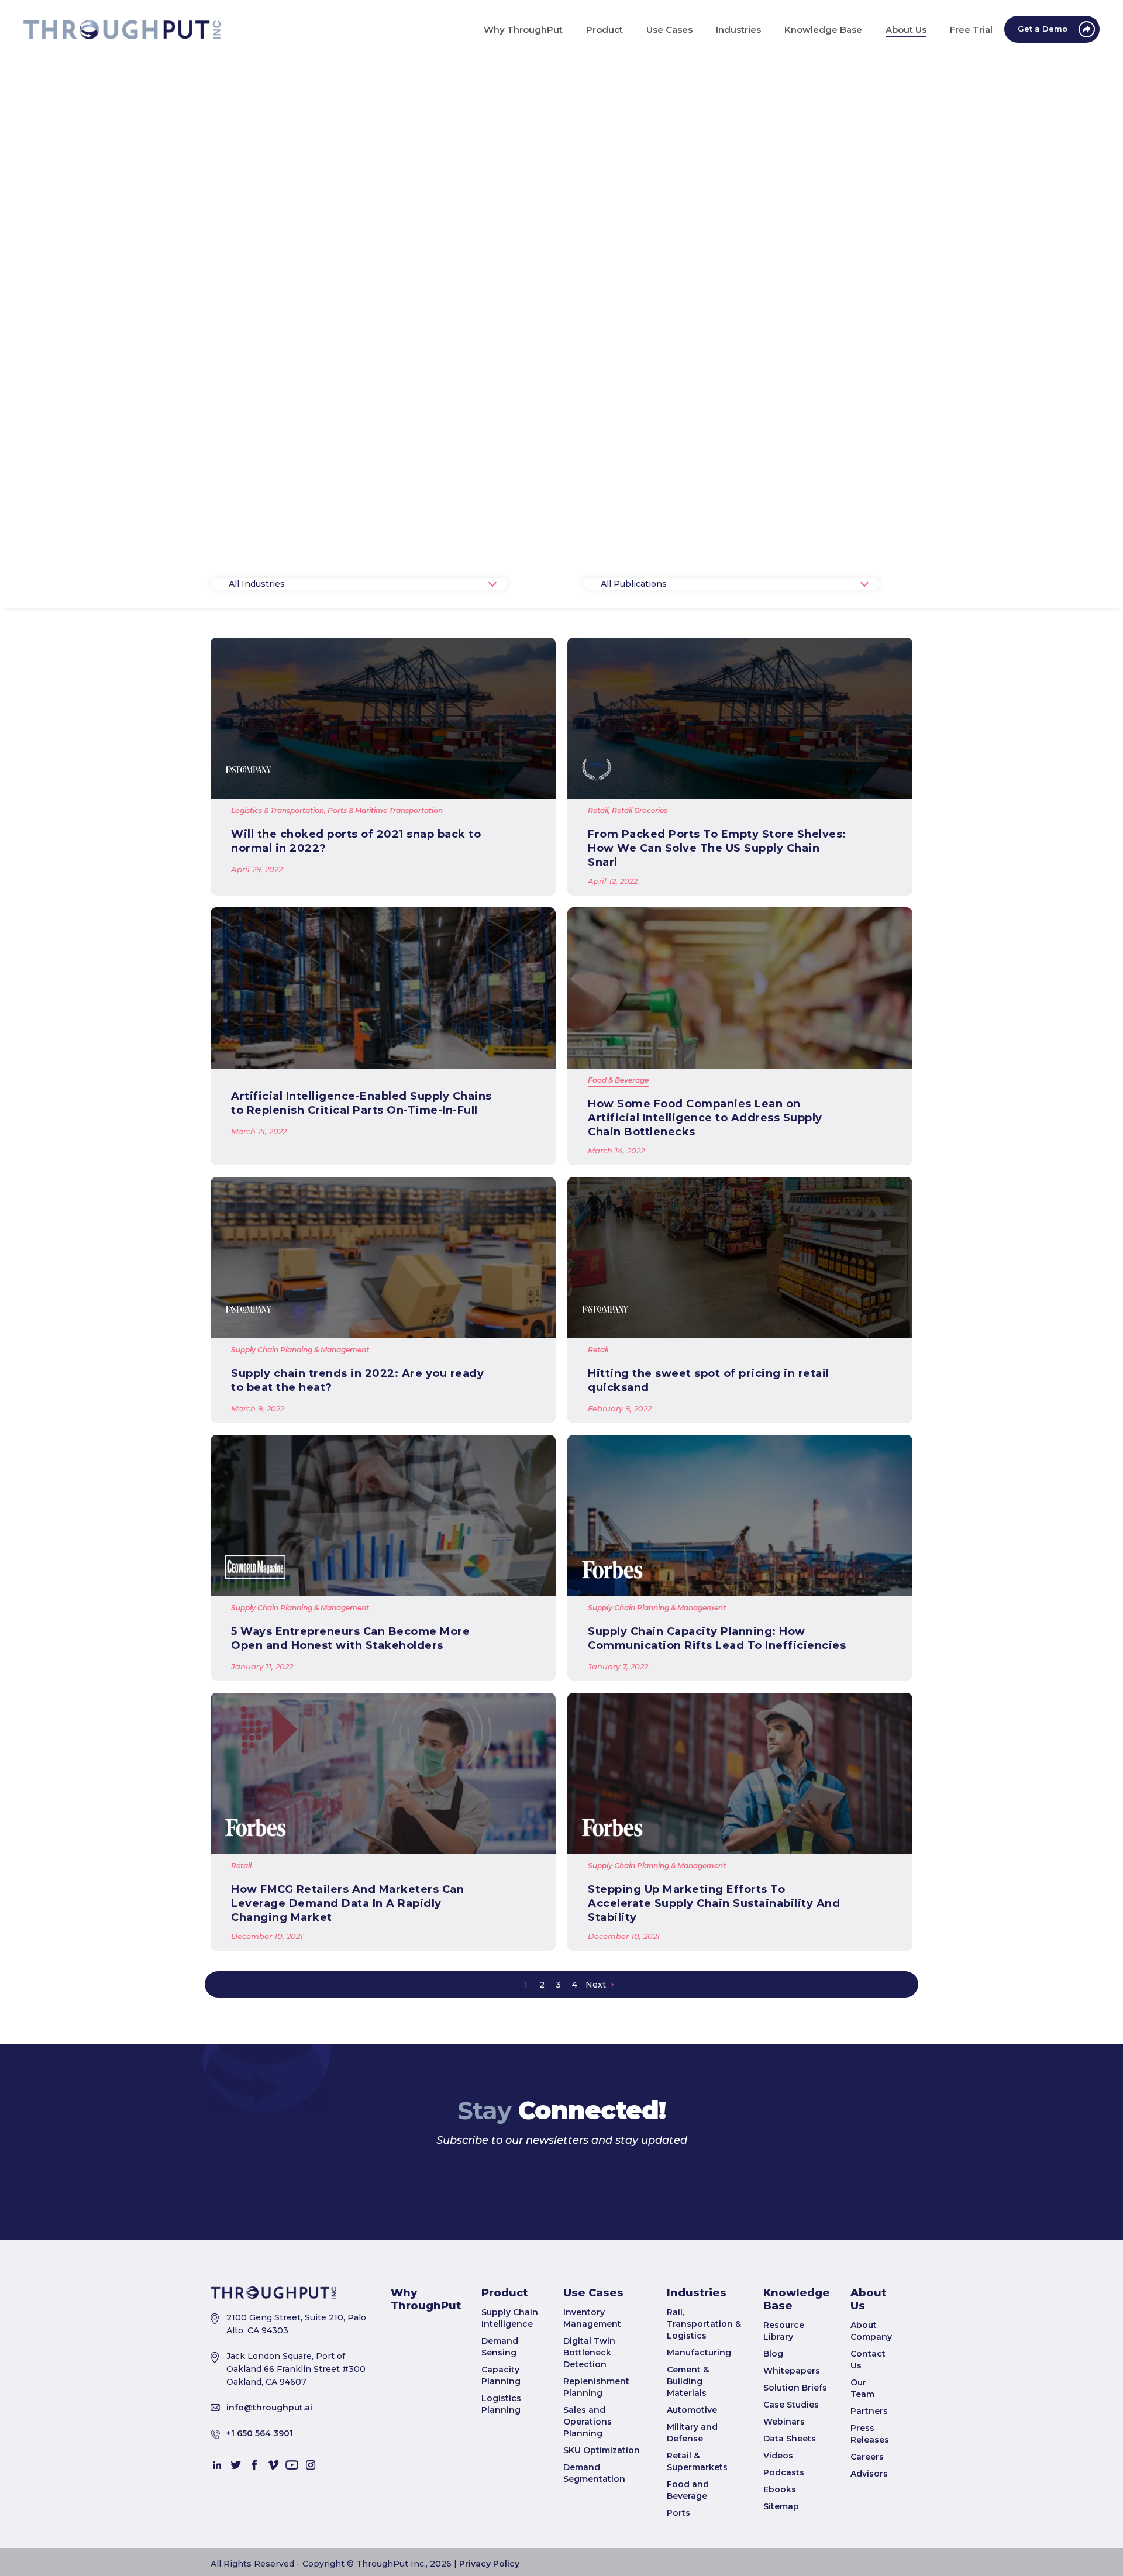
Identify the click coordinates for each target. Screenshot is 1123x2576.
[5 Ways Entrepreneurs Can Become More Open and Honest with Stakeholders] (383, 1516)
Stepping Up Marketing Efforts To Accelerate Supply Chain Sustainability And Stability (714, 1903)
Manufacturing (699, 2441)
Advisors (869, 2563)
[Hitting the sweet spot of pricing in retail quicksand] (740, 1258)
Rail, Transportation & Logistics (704, 2413)
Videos (778, 2544)
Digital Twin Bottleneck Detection (589, 2441)
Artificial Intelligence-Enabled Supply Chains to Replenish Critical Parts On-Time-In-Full (361, 1103)
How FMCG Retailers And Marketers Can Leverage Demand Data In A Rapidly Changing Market (347, 1903)
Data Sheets (790, 2527)
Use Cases (593, 2382)
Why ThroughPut (426, 2388)
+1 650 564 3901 (260, 2522)
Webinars (784, 2510)
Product (504, 2382)
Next (596, 1985)
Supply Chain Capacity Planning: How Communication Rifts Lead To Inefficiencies (717, 1638)
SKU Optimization (602, 2539)
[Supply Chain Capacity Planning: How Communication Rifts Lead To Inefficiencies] (740, 1516)
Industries (697, 2382)
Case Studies (791, 2494)
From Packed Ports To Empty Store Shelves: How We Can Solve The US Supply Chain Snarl (717, 848)
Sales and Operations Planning (588, 2510)
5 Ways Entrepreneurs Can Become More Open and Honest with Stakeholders (350, 1638)
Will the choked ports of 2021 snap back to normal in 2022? (356, 841)
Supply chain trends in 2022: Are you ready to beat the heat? (357, 1380)
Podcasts (784, 2561)
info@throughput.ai (269, 2496)
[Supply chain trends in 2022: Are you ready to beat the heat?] (383, 1258)
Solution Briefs (795, 2477)
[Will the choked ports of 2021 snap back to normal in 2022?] (383, 718)
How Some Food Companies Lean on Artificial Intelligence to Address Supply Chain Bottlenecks (705, 1118)
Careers (867, 2546)
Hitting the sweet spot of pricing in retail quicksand (709, 1380)
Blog (773, 2443)
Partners (869, 2500)
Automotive (692, 2499)
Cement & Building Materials (688, 2470)
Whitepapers (792, 2460)
